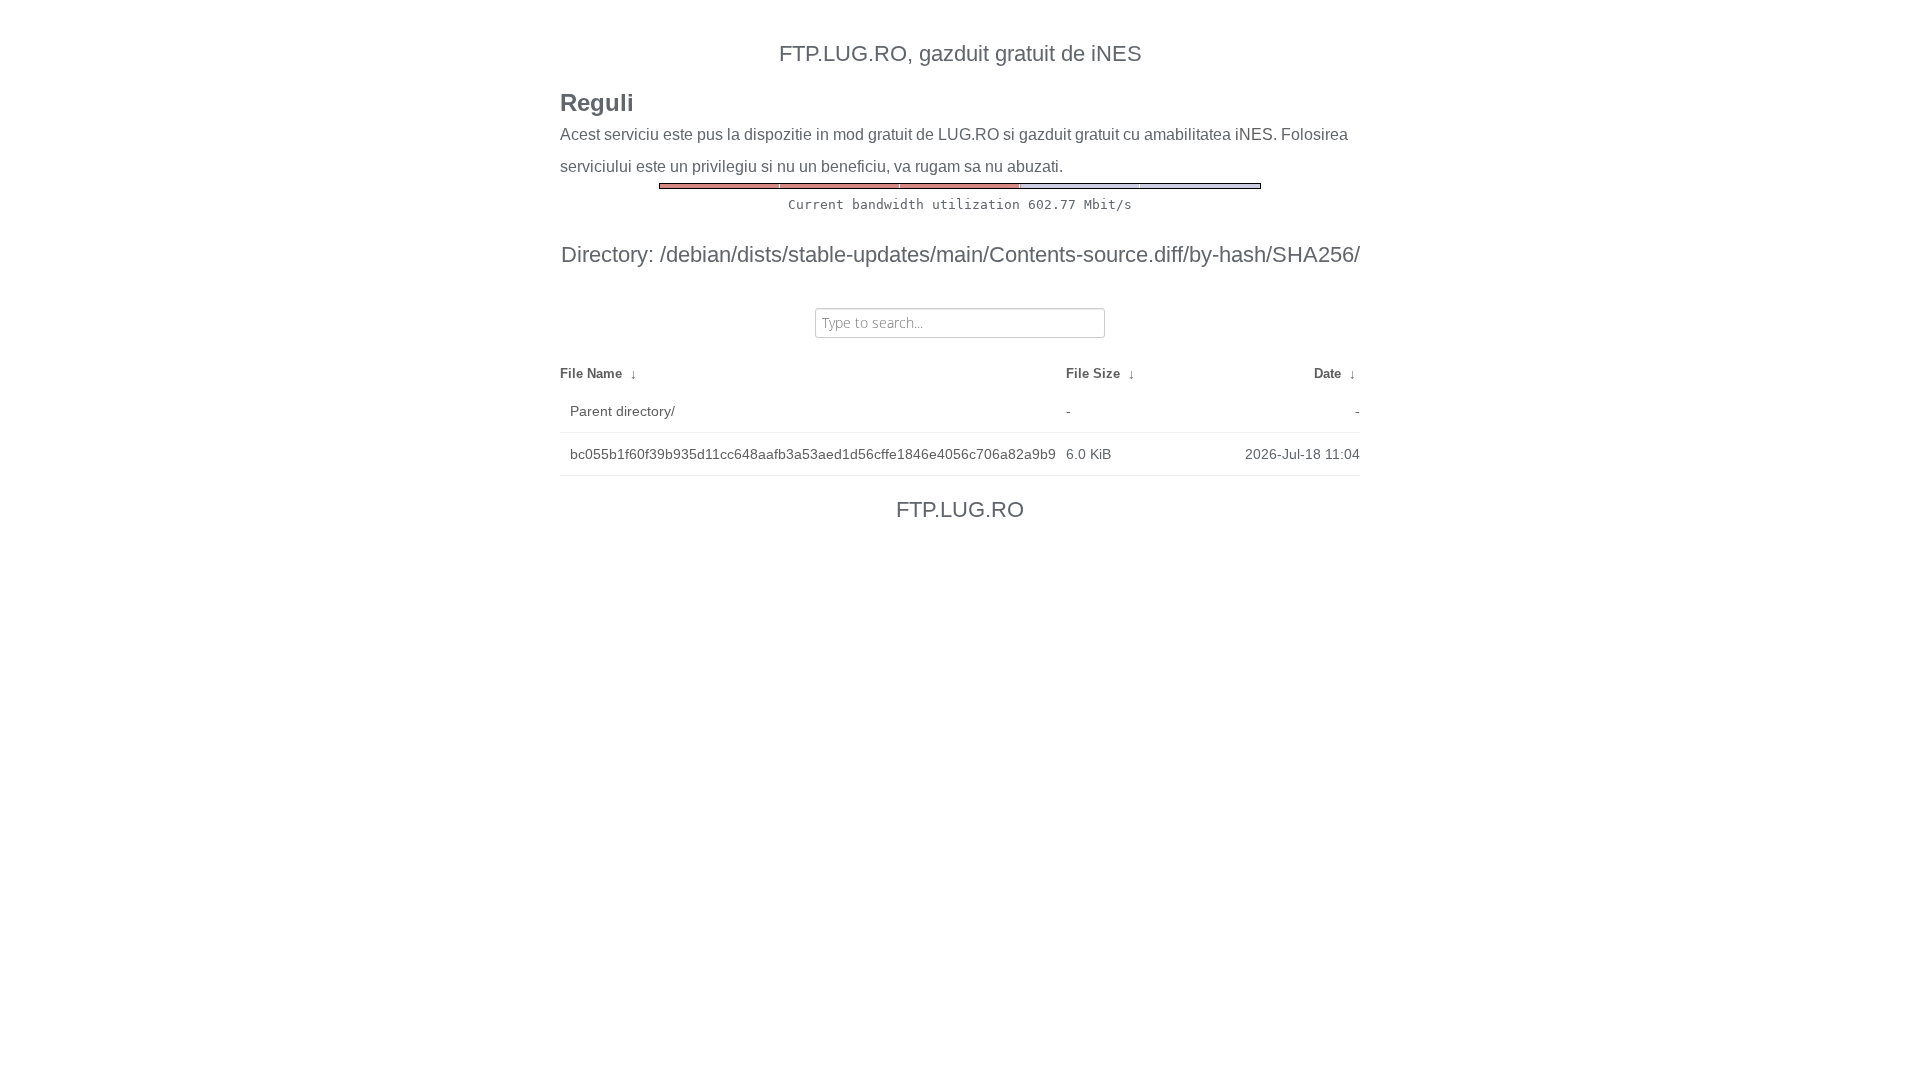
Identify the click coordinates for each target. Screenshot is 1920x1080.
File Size (1093, 373)
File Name (591, 373)
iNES (1254, 134)
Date (1327, 373)
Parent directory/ (622, 411)
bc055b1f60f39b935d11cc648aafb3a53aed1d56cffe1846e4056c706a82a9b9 (813, 454)
